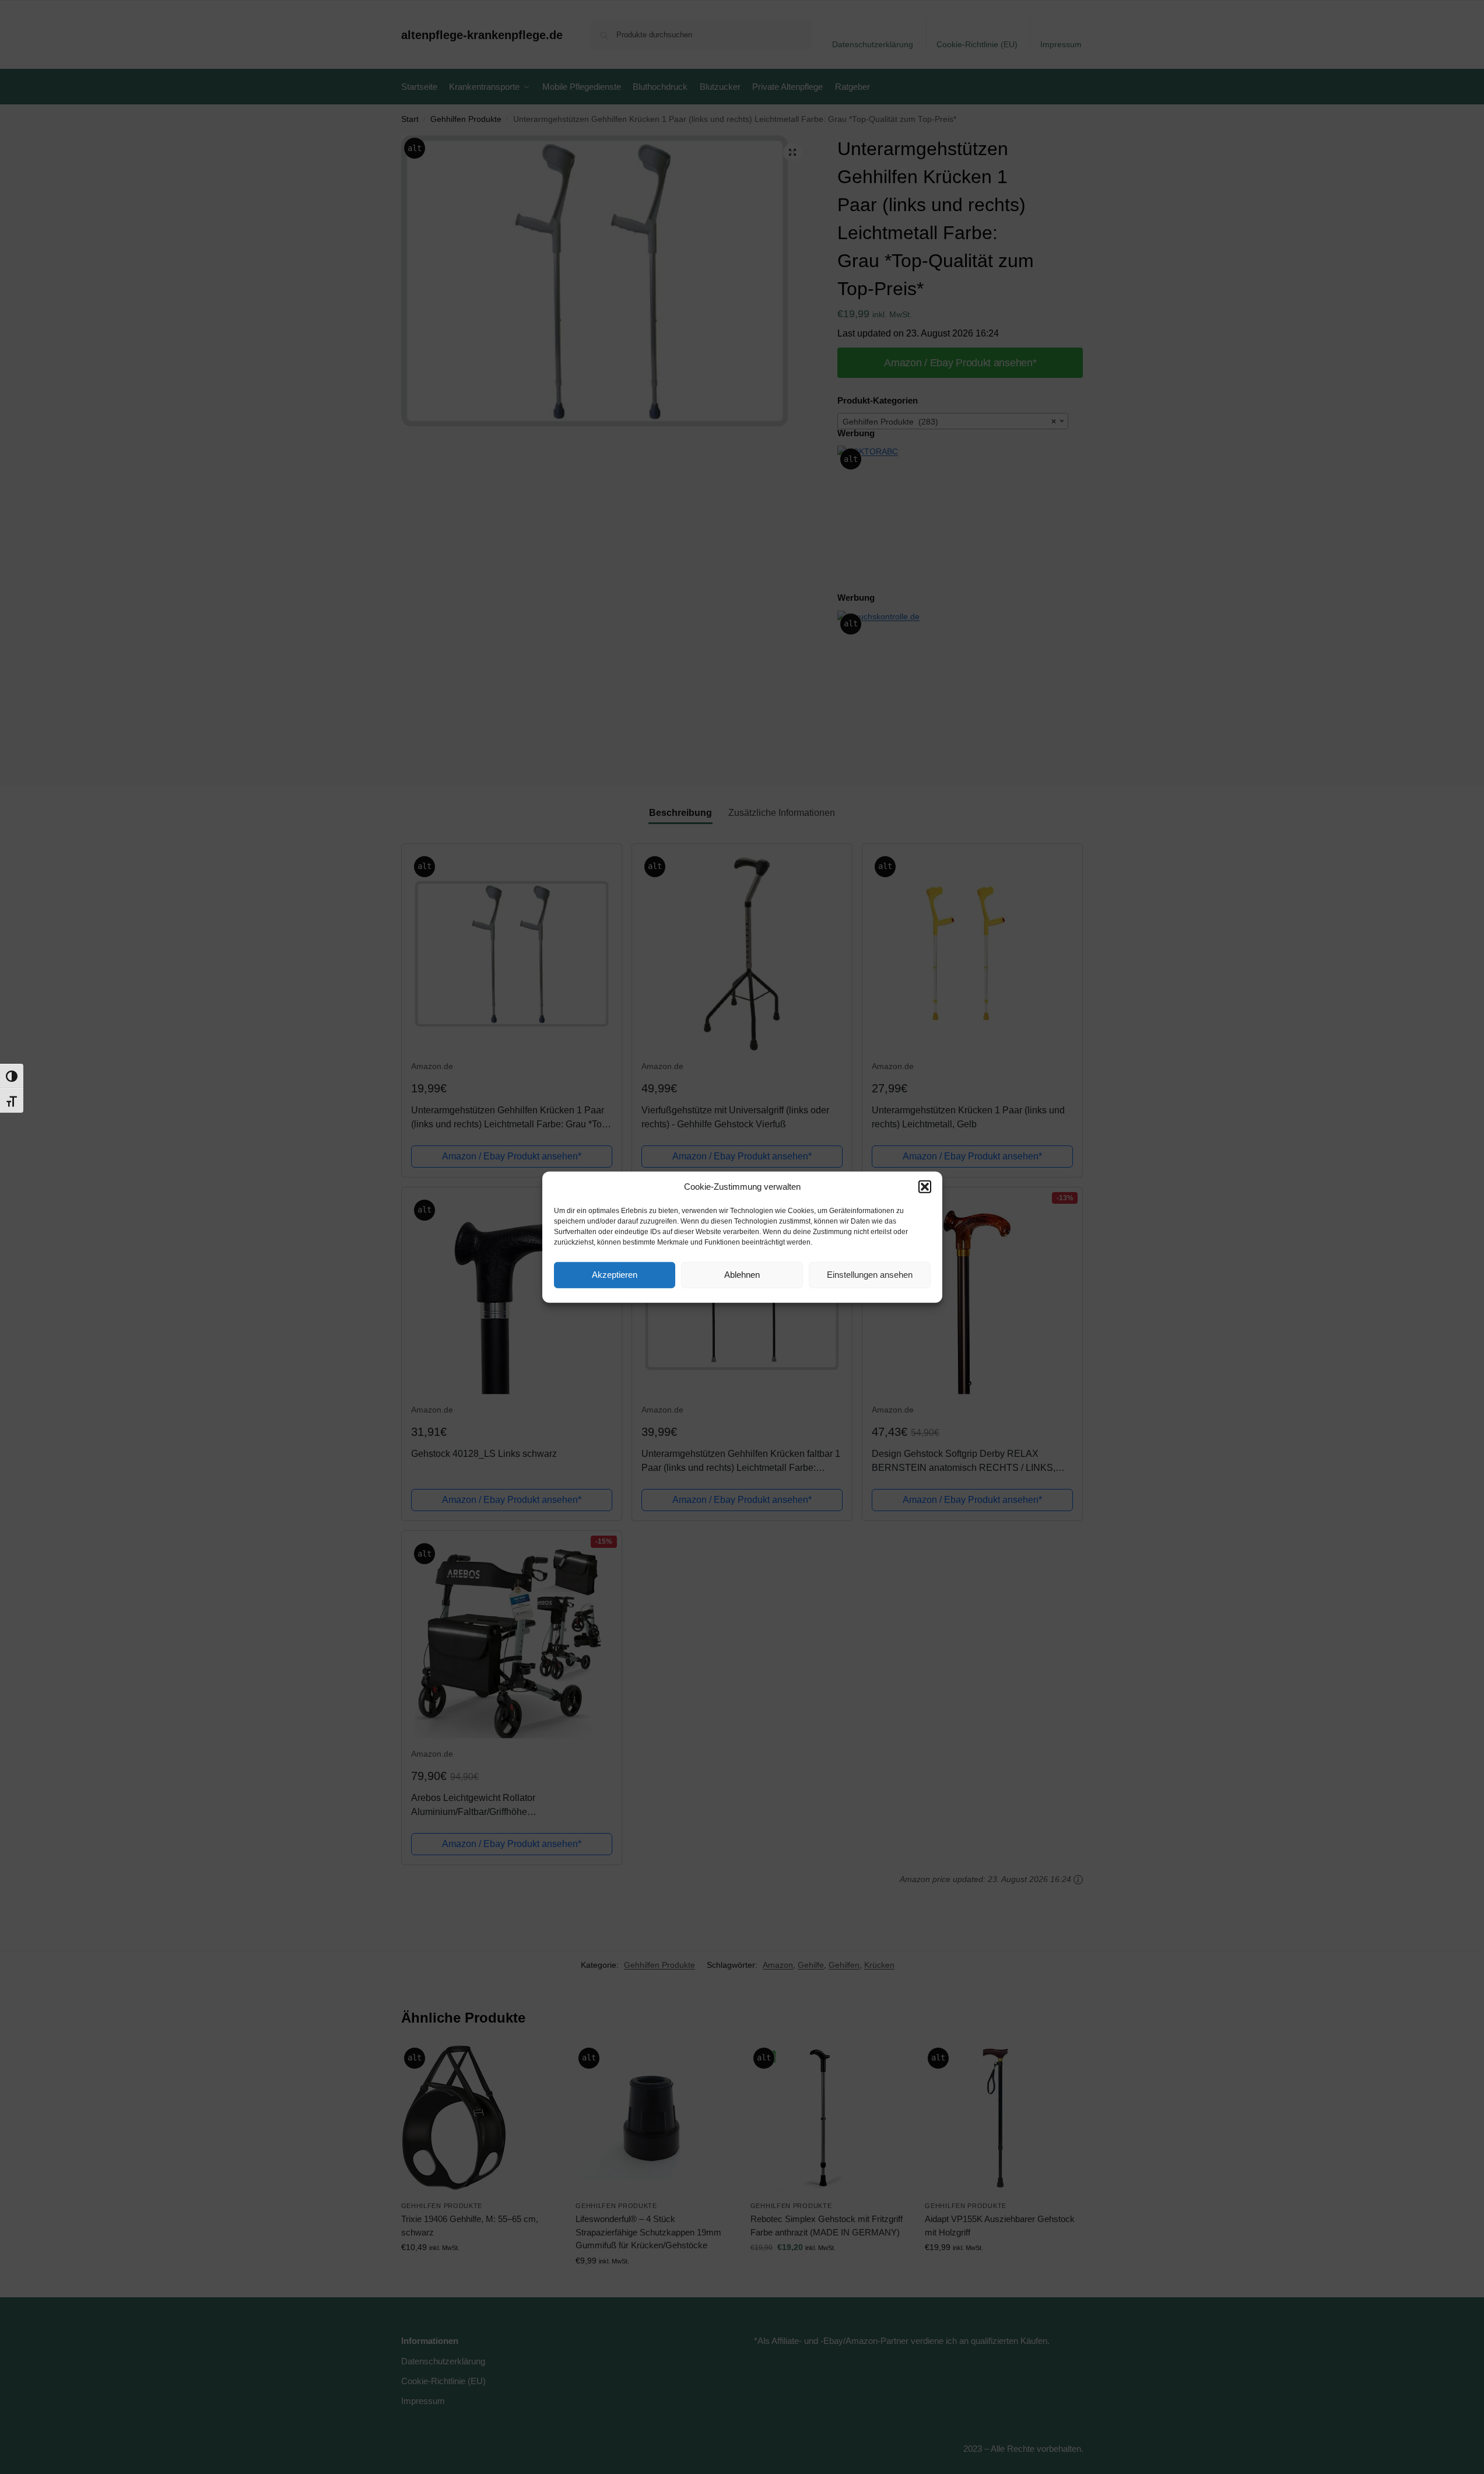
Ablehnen (742, 1275)
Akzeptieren (615, 1275)
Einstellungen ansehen (870, 1275)
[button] (925, 1187)
